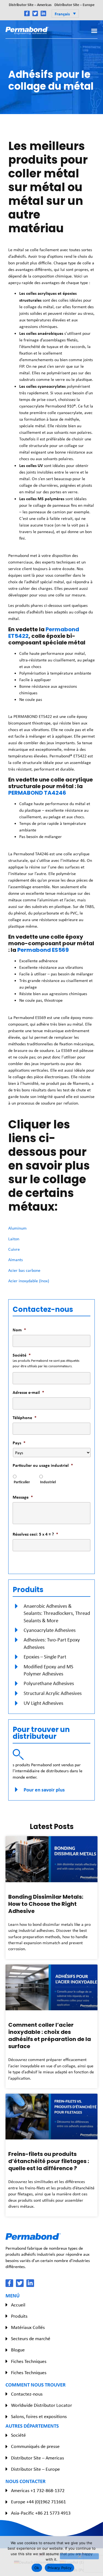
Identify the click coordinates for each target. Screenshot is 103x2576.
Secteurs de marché (31, 2339)
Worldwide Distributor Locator (41, 2405)
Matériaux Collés (28, 2327)
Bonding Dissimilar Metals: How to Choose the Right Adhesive (46, 1904)
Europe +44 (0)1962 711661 (38, 2502)
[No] (79, 2556)
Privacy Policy (60, 2568)
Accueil (18, 2305)
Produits (19, 2316)
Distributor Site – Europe (74, 5)
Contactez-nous (27, 2394)
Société (18, 2435)
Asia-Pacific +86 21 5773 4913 (41, 2513)
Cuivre (14, 1249)
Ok (37, 2568)
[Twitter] (35, 13)
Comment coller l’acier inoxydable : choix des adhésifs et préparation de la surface (50, 2036)
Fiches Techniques (29, 2361)
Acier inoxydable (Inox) (29, 1281)
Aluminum (17, 1228)
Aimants (16, 1260)
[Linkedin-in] (43, 13)
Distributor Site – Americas (30, 5)
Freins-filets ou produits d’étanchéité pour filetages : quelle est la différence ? (49, 2161)
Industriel (48, 1482)
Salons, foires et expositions (39, 2416)
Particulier (22, 1482)
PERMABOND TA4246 (37, 793)
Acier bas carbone (24, 1270)
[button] (65, 13)
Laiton (14, 1239)
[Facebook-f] (27, 13)
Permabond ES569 (43, 950)
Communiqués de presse (35, 2446)
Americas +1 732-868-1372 (38, 2490)
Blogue (18, 2350)
